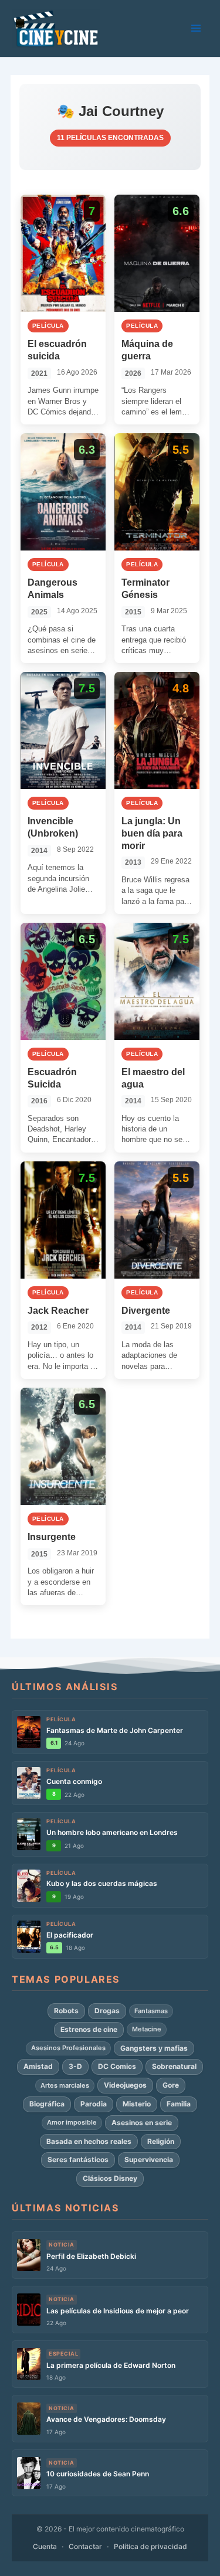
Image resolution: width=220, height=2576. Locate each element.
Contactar (85, 2546)
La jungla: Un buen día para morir (152, 833)
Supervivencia (149, 2159)
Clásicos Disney (110, 2178)
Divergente (146, 1311)
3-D (75, 2066)
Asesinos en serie (142, 2123)
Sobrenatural (174, 2066)
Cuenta (45, 2546)
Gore (171, 2085)
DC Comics (117, 2066)
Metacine (147, 2029)
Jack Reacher (58, 1311)
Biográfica (47, 2104)
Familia (179, 2104)
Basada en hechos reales (89, 2141)
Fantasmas (151, 2011)
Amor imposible (72, 2122)
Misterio (137, 2104)
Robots (66, 2011)
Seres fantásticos (78, 2159)
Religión (161, 2141)
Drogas (107, 2011)
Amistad (38, 2066)
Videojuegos (125, 2085)
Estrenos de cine (89, 2029)
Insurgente (52, 1537)
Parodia (94, 2104)
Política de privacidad (150, 2546)
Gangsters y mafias (154, 2048)
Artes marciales (65, 2085)
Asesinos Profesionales (68, 2048)
